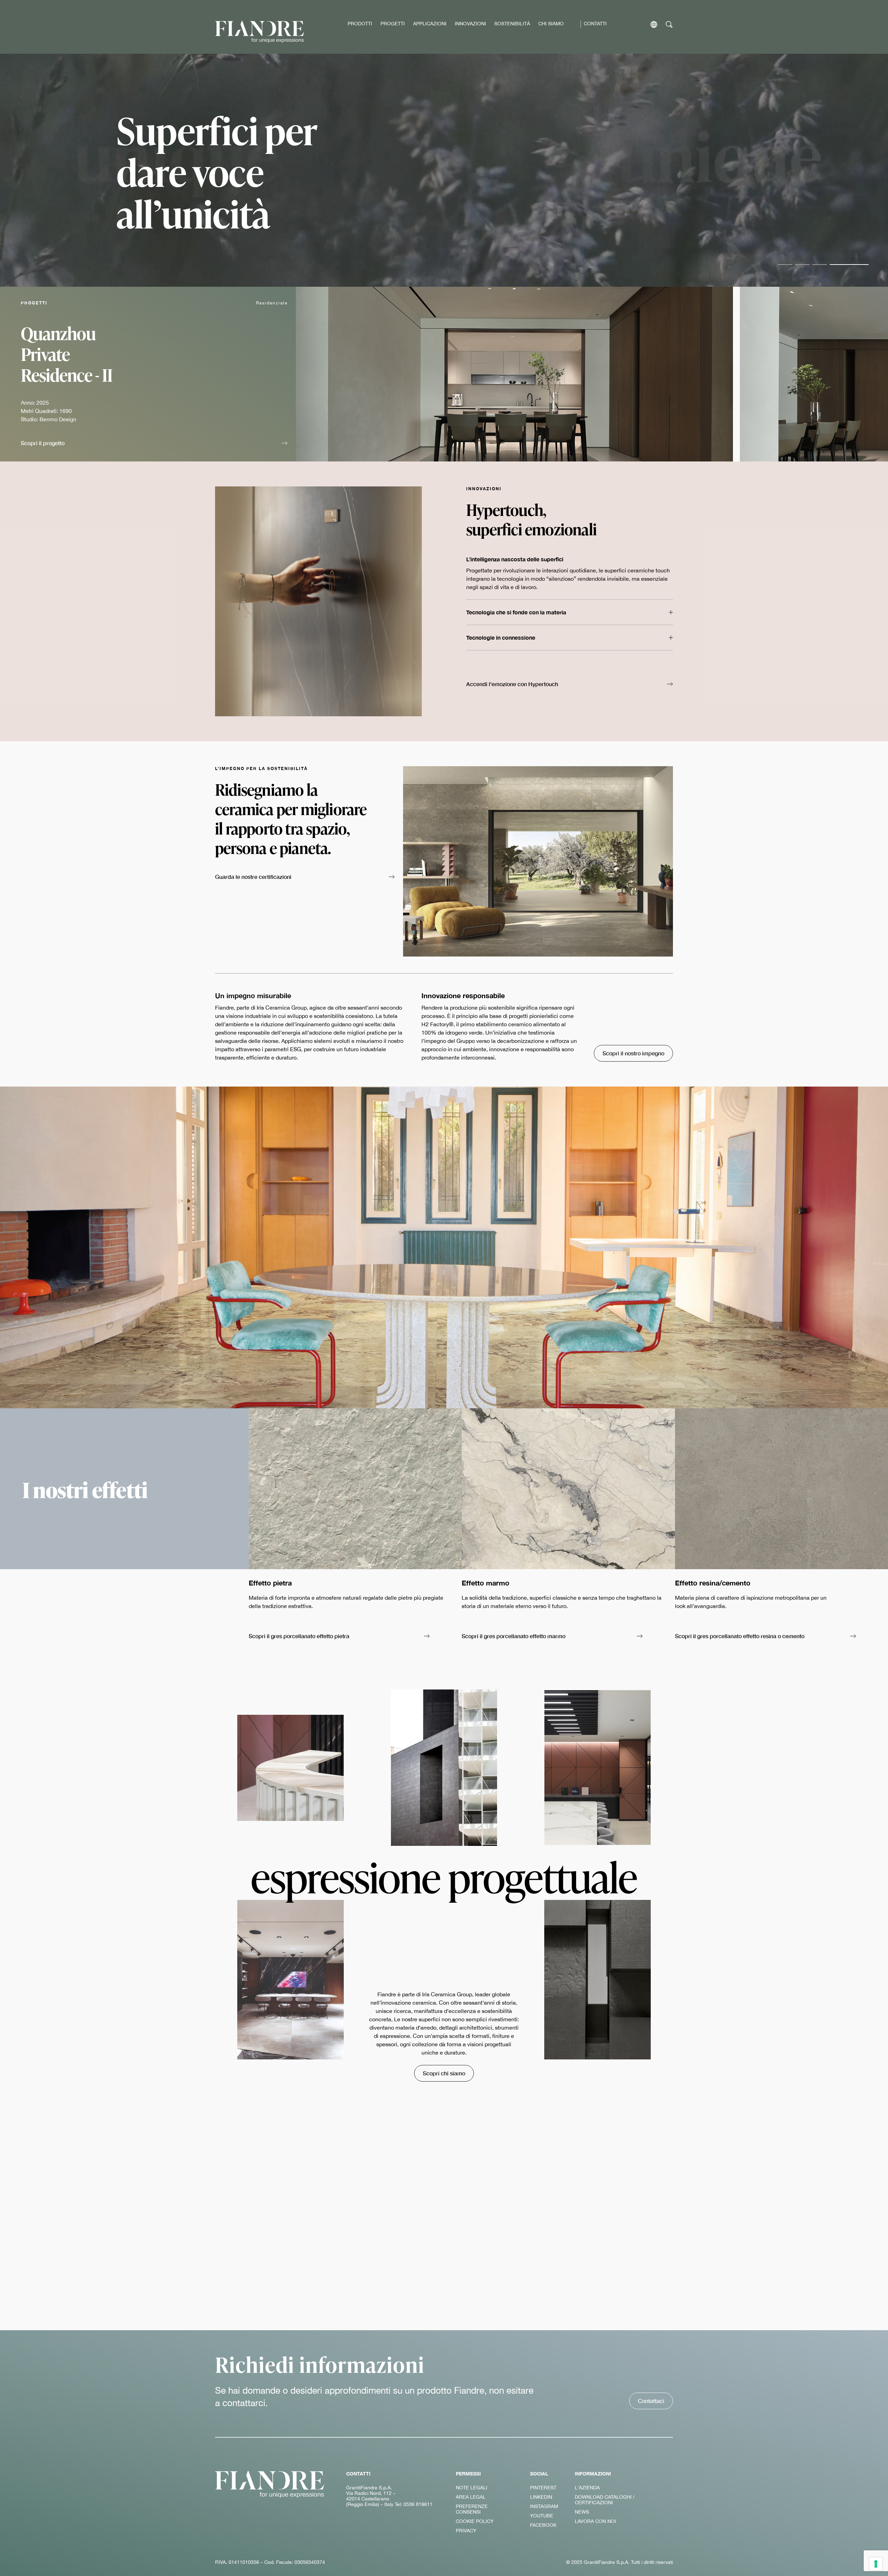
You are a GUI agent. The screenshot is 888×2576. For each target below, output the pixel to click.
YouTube (542, 2516)
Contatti (595, 24)
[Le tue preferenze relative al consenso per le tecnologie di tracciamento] (876, 2564)
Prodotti (360, 24)
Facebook (543, 2525)
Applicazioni (430, 24)
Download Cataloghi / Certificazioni (605, 2500)
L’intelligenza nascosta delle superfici (515, 559)
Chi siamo (551, 24)
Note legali (472, 2488)
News (582, 2512)
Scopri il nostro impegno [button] (633, 1053)
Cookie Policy (475, 2521)
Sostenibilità (512, 24)
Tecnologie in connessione (501, 637)
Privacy (466, 2531)
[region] (444, 170)
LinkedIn (541, 2497)
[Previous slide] (830, 451)
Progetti (393, 24)
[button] (154, 444)
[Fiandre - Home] (270, 2484)
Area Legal (471, 2497)
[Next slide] (852, 451)
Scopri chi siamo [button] (444, 2073)
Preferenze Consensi (472, 2509)
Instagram (544, 2506)
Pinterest (543, 2488)
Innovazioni (470, 24)
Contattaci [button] (651, 2401)
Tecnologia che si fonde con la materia (516, 612)
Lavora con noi (595, 2521)
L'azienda (587, 2488)
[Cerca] (669, 24)
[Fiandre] (259, 32)
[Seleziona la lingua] (654, 24)
